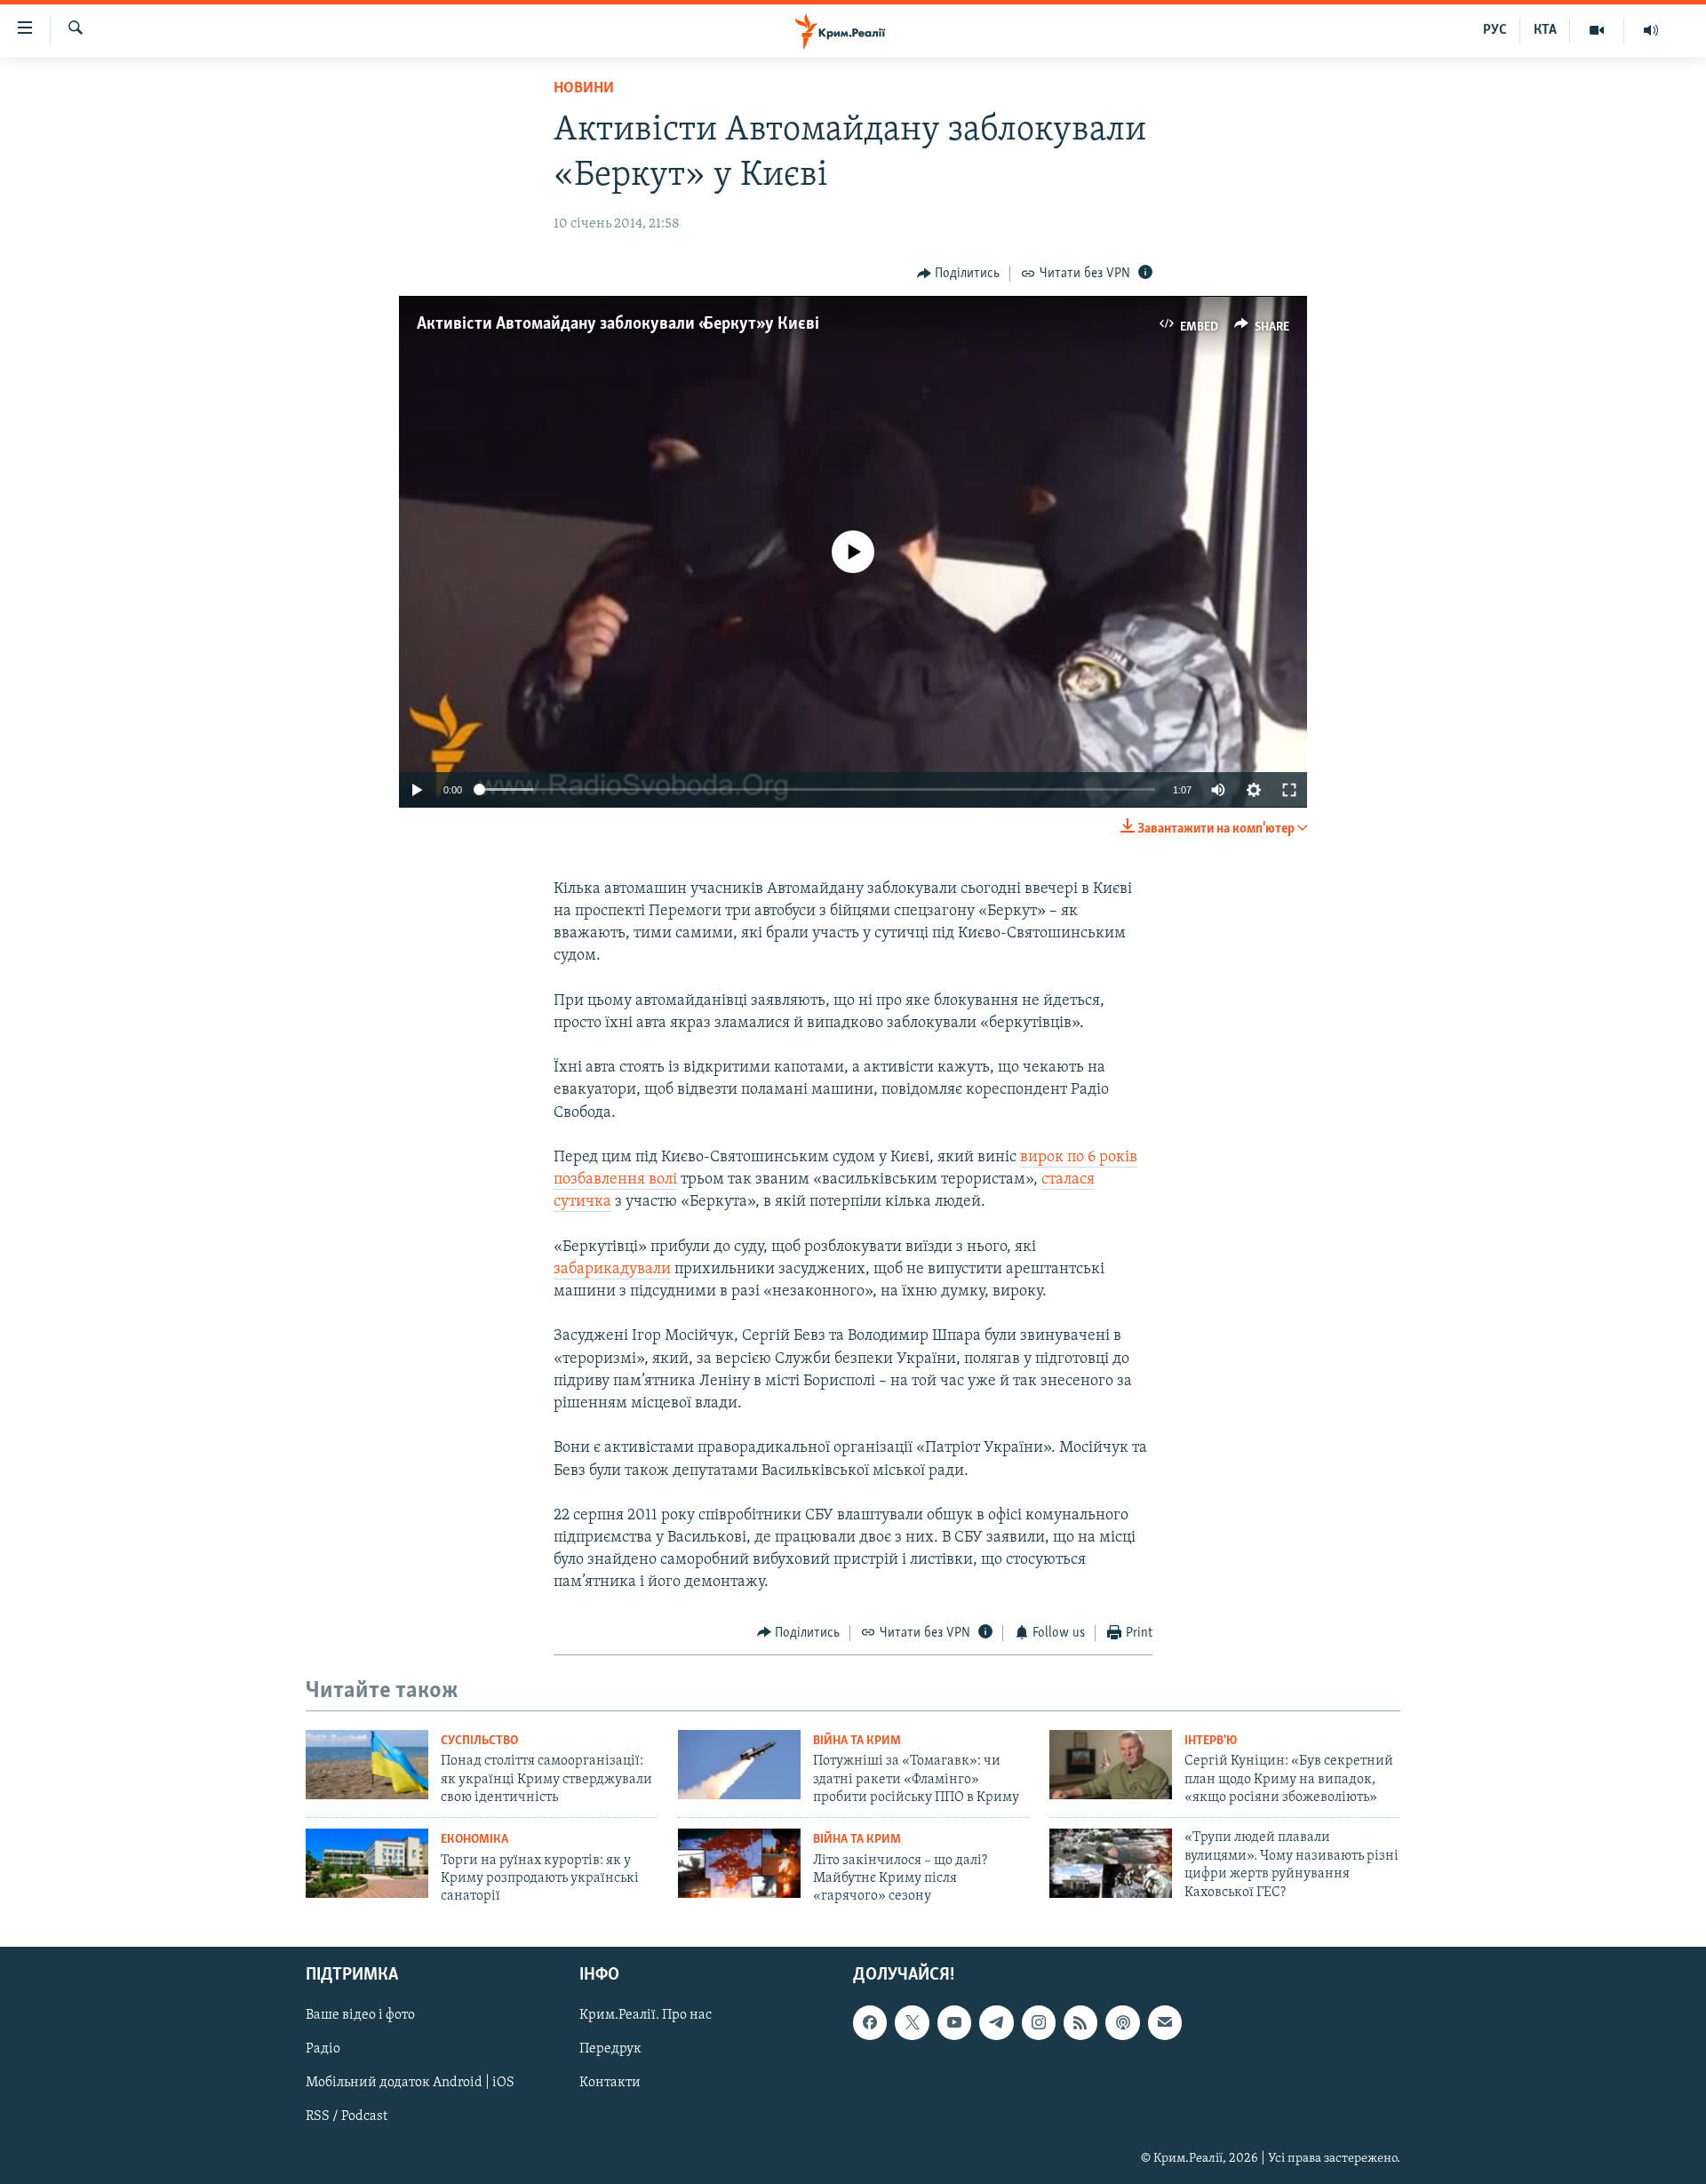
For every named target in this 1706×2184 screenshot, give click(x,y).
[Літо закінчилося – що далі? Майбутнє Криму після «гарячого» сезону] (739, 1863)
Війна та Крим (857, 1741)
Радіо (323, 2049)
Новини (584, 89)
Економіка (474, 1840)
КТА (1545, 30)
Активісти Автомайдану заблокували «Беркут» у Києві (618, 324)
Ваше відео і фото (360, 2015)
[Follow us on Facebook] (870, 2022)
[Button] (959, 274)
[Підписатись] (1165, 2022)
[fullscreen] (1289, 790)
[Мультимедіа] (1597, 30)
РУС (1495, 30)
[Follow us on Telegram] (996, 2022)
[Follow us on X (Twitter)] (912, 2022)
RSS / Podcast (347, 2116)
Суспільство (479, 1741)
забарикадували (612, 1270)
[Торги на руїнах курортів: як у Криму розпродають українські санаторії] (367, 1863)
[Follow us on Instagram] (1039, 2022)
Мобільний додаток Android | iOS (410, 2083)
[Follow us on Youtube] (954, 2022)
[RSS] (1080, 2022)
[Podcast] (1122, 2022)
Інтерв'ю (1211, 1741)
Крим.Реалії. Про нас (646, 2015)
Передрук (610, 2049)
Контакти (610, 2083)
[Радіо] (1651, 30)
